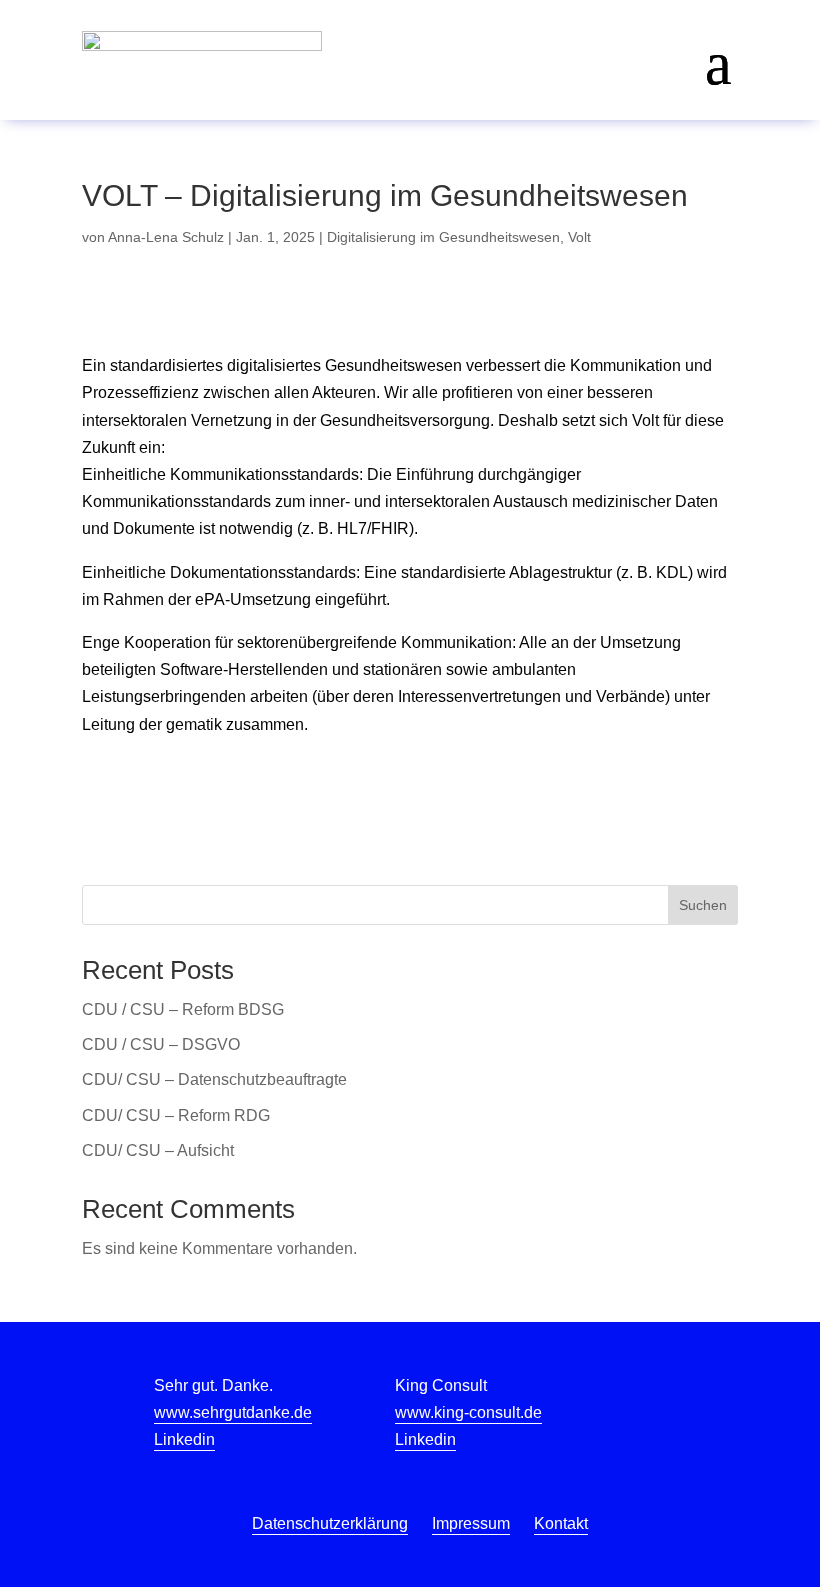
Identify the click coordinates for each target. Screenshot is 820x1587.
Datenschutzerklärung (330, 1523)
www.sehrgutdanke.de (233, 1412)
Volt (579, 237)
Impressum (471, 1523)
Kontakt (561, 1523)
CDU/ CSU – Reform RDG (176, 1115)
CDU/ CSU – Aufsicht (158, 1150)
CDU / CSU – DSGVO (161, 1044)
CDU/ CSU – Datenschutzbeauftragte (214, 1079)
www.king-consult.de (468, 1412)
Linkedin (184, 1439)
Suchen (703, 905)
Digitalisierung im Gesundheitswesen (443, 237)
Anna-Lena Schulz (166, 237)
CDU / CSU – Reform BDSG (183, 1009)
